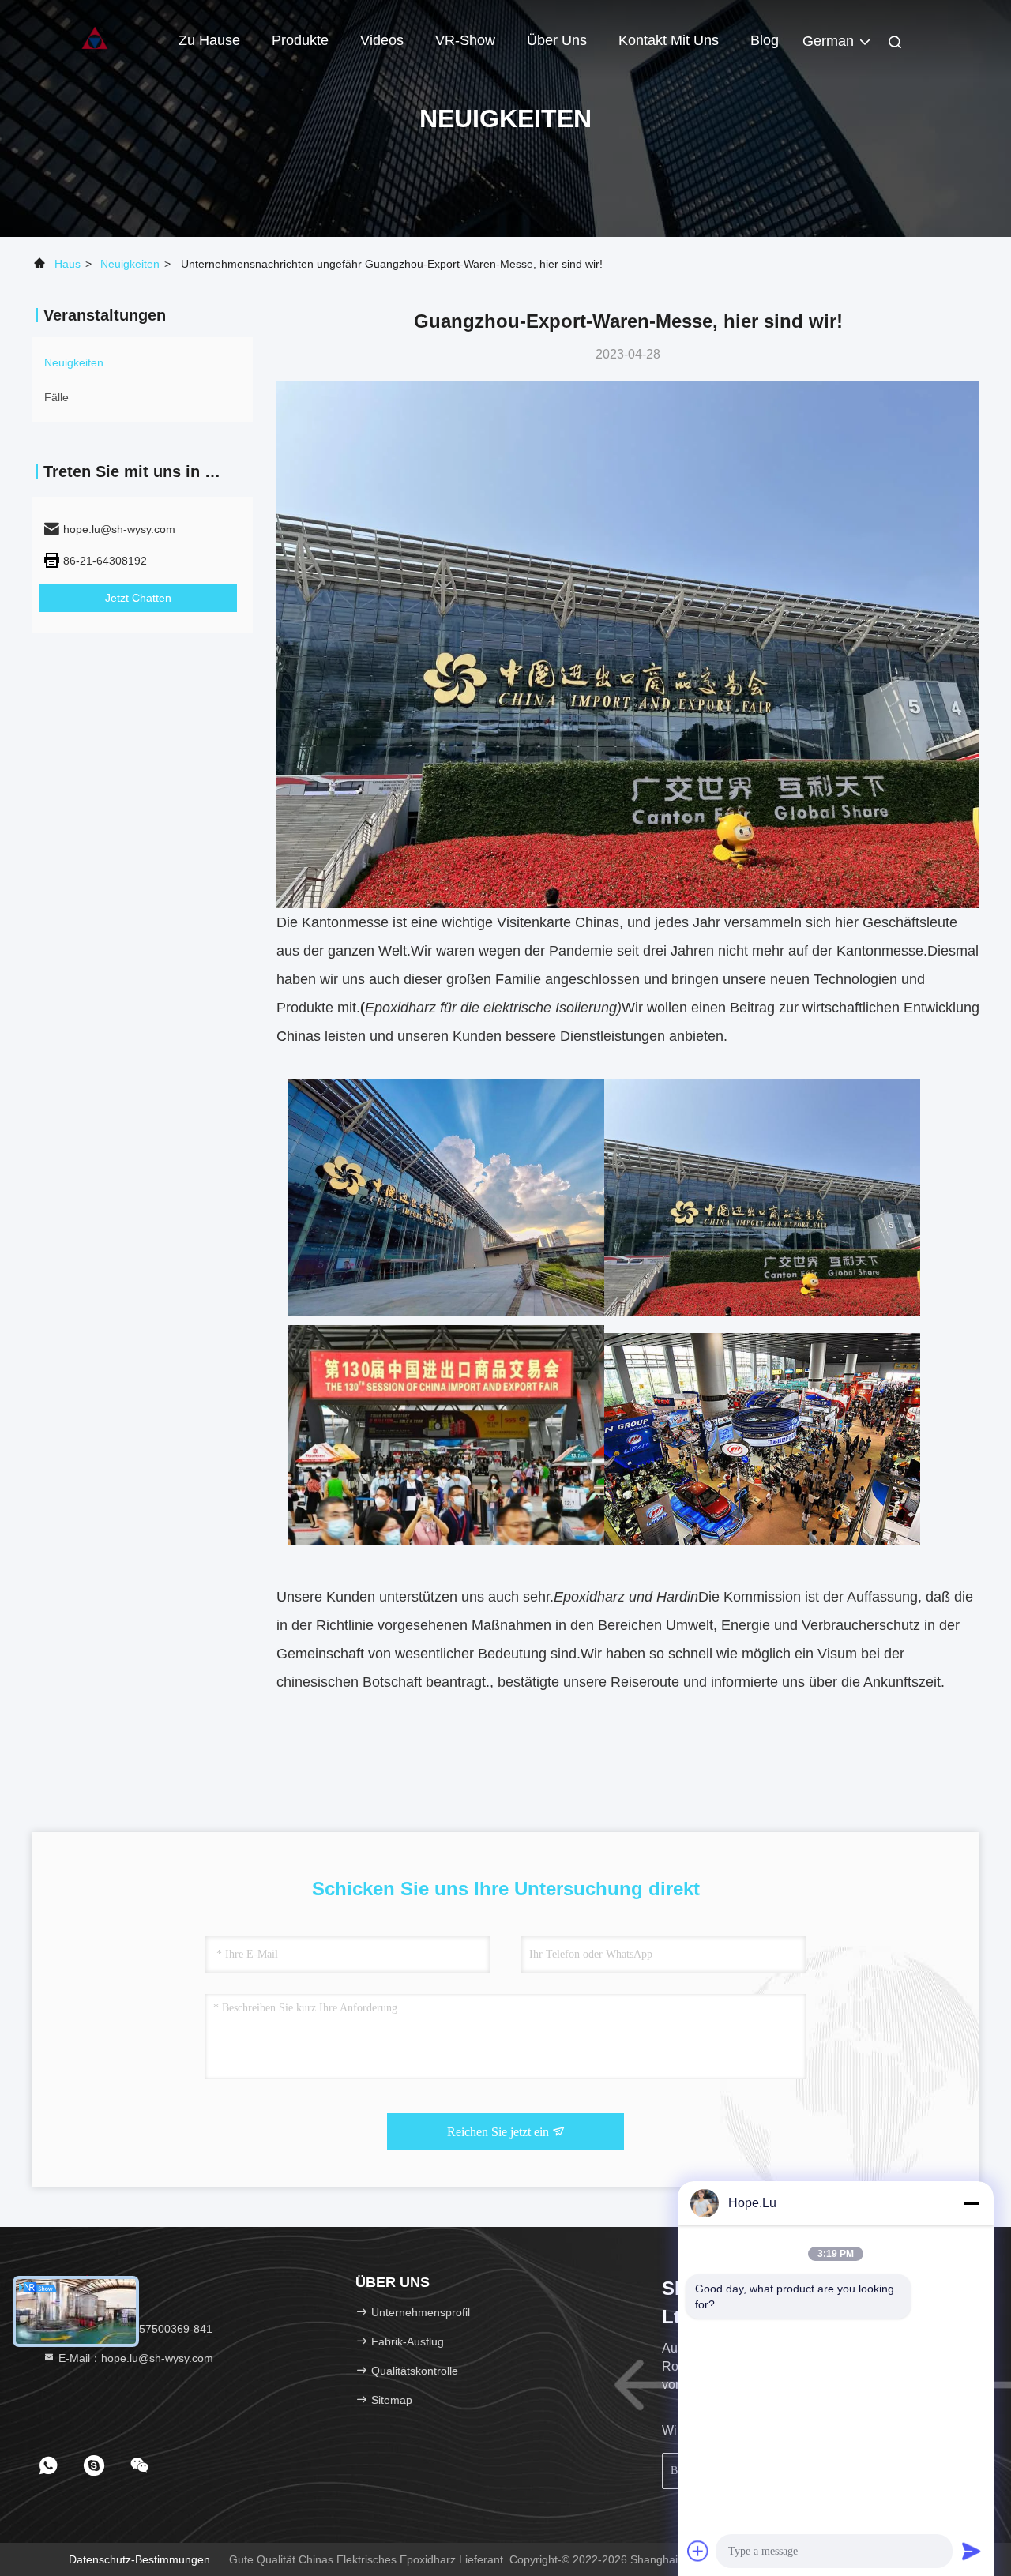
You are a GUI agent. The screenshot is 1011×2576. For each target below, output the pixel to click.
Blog (765, 40)
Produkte (300, 40)
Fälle (56, 397)
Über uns (557, 40)
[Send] (972, 2551)
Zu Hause (209, 40)
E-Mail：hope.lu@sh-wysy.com (134, 2358)
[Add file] (698, 2551)
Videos (382, 40)
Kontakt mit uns (669, 40)
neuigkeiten (130, 264)
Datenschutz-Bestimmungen (139, 2559)
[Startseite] (95, 39)
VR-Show (465, 40)
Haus (68, 264)
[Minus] (972, 2203)
